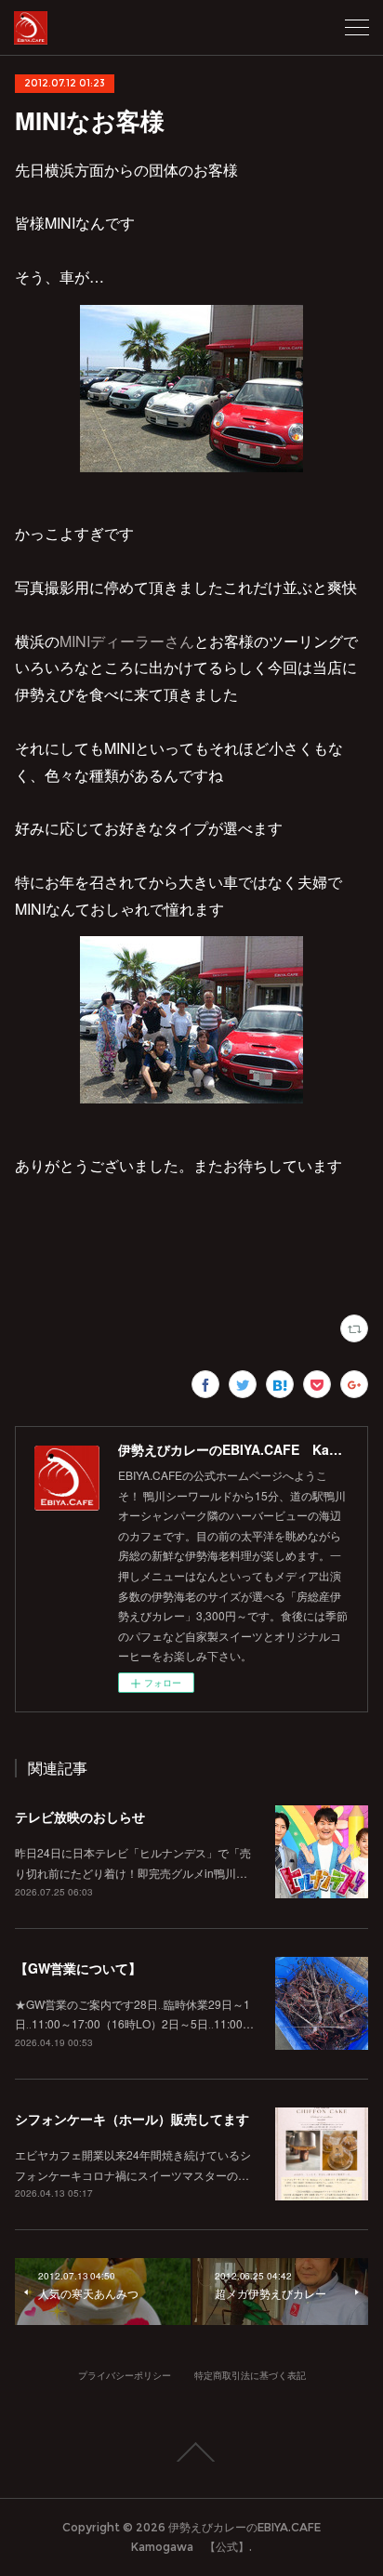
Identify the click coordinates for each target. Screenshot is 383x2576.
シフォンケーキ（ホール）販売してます (132, 2119)
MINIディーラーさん (127, 641)
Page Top (191, 2452)
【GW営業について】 (78, 1968)
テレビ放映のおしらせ (80, 1816)
